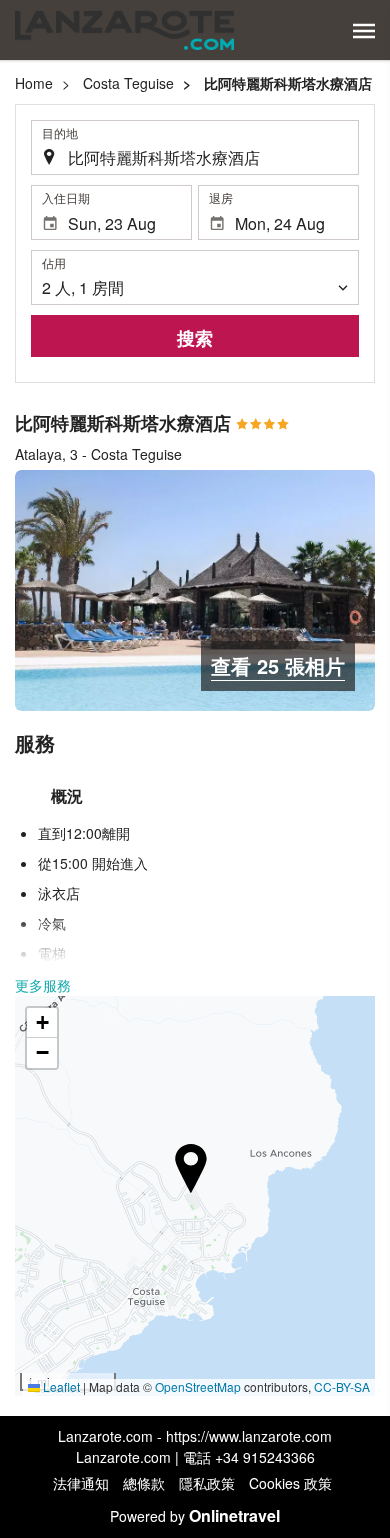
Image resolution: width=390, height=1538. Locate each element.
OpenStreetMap (198, 1386)
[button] (364, 31)
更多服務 (43, 985)
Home (34, 83)
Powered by (195, 1516)
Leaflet (60, 1386)
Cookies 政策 (290, 1483)
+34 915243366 (265, 1457)
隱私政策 (207, 1483)
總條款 (144, 1483)
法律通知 (81, 1483)
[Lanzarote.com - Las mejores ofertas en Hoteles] (124, 30)
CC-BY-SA (342, 1386)
